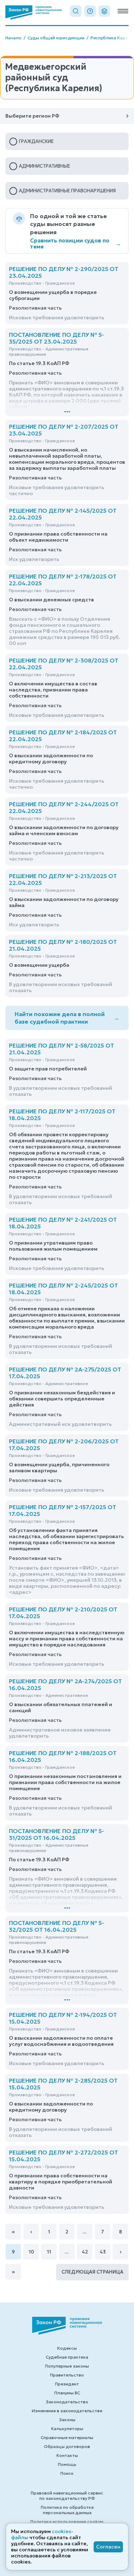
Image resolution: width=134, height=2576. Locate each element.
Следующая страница (92, 2272)
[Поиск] (76, 11)
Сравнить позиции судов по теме (76, 243)
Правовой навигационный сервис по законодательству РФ (67, 2496)
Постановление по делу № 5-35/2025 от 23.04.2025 (56, 338)
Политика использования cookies (67, 2521)
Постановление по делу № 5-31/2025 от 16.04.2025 (56, 1834)
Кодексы (67, 2348)
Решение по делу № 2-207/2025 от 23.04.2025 (64, 430)
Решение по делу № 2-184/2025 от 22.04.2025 (63, 736)
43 (103, 2252)
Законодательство (67, 2402)
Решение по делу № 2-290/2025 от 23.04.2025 (64, 272)
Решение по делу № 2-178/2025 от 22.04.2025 (63, 580)
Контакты (67, 2455)
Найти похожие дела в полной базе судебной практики (67, 1018)
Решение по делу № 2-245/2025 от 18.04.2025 (63, 1289)
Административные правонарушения (67, 191)
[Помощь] (90, 11)
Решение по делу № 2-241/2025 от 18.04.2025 (63, 1223)
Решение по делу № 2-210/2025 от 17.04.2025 (63, 1613)
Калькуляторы (67, 2429)
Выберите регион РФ (32, 116)
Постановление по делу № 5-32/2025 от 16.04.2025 (56, 1926)
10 (31, 2252)
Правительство (67, 2375)
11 (49, 2252)
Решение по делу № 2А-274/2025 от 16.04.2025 (65, 1685)
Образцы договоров (67, 2446)
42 (85, 2252)
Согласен (108, 2547)
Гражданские (36, 141)
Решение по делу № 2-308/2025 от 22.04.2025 (64, 664)
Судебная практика (67, 2357)
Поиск (67, 2473)
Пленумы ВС (67, 2393)
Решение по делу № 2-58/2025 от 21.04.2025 (61, 1049)
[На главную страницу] (33, 13)
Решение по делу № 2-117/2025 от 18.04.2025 (62, 1115)
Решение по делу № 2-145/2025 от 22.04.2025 (63, 514)
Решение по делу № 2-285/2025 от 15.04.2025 (63, 2084)
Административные (44, 166)
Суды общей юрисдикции (56, 38)
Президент (67, 2384)
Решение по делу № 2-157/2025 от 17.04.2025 (63, 1510)
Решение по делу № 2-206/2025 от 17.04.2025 (64, 1445)
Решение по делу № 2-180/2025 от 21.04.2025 (63, 945)
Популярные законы (67, 2366)
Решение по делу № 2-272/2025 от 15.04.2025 (63, 2156)
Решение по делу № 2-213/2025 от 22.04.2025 (63, 879)
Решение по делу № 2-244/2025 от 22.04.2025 (64, 807)
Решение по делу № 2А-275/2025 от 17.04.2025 (65, 1373)
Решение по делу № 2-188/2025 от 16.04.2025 (63, 1756)
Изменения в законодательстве (67, 2411)
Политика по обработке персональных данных (67, 2510)
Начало (13, 38)
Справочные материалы (67, 2437)
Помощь (67, 2464)
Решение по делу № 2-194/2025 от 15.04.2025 (63, 2018)
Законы (67, 2420)
